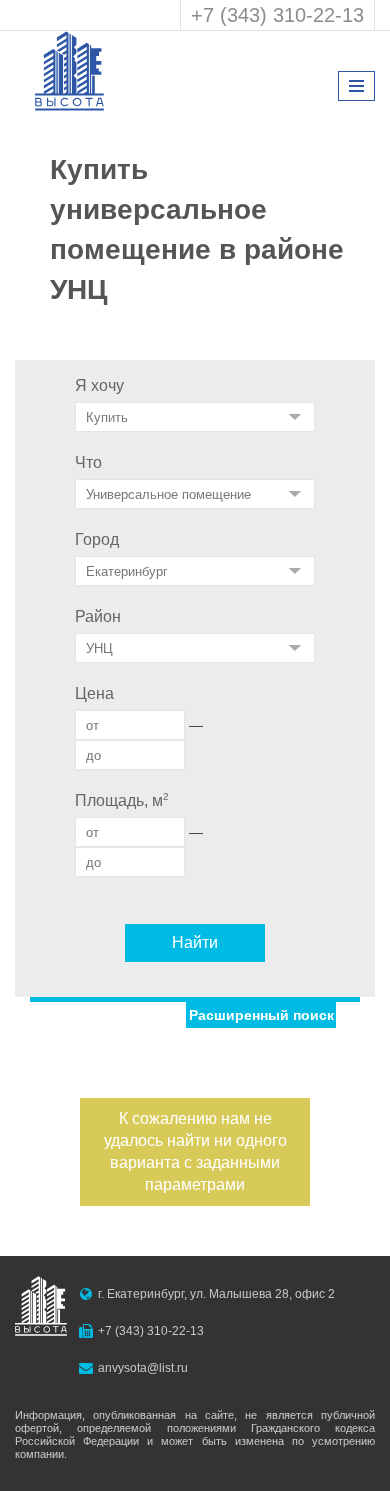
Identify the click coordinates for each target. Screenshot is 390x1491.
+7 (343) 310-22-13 (277, 15)
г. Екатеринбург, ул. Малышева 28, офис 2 (216, 1294)
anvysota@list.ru (143, 1368)
